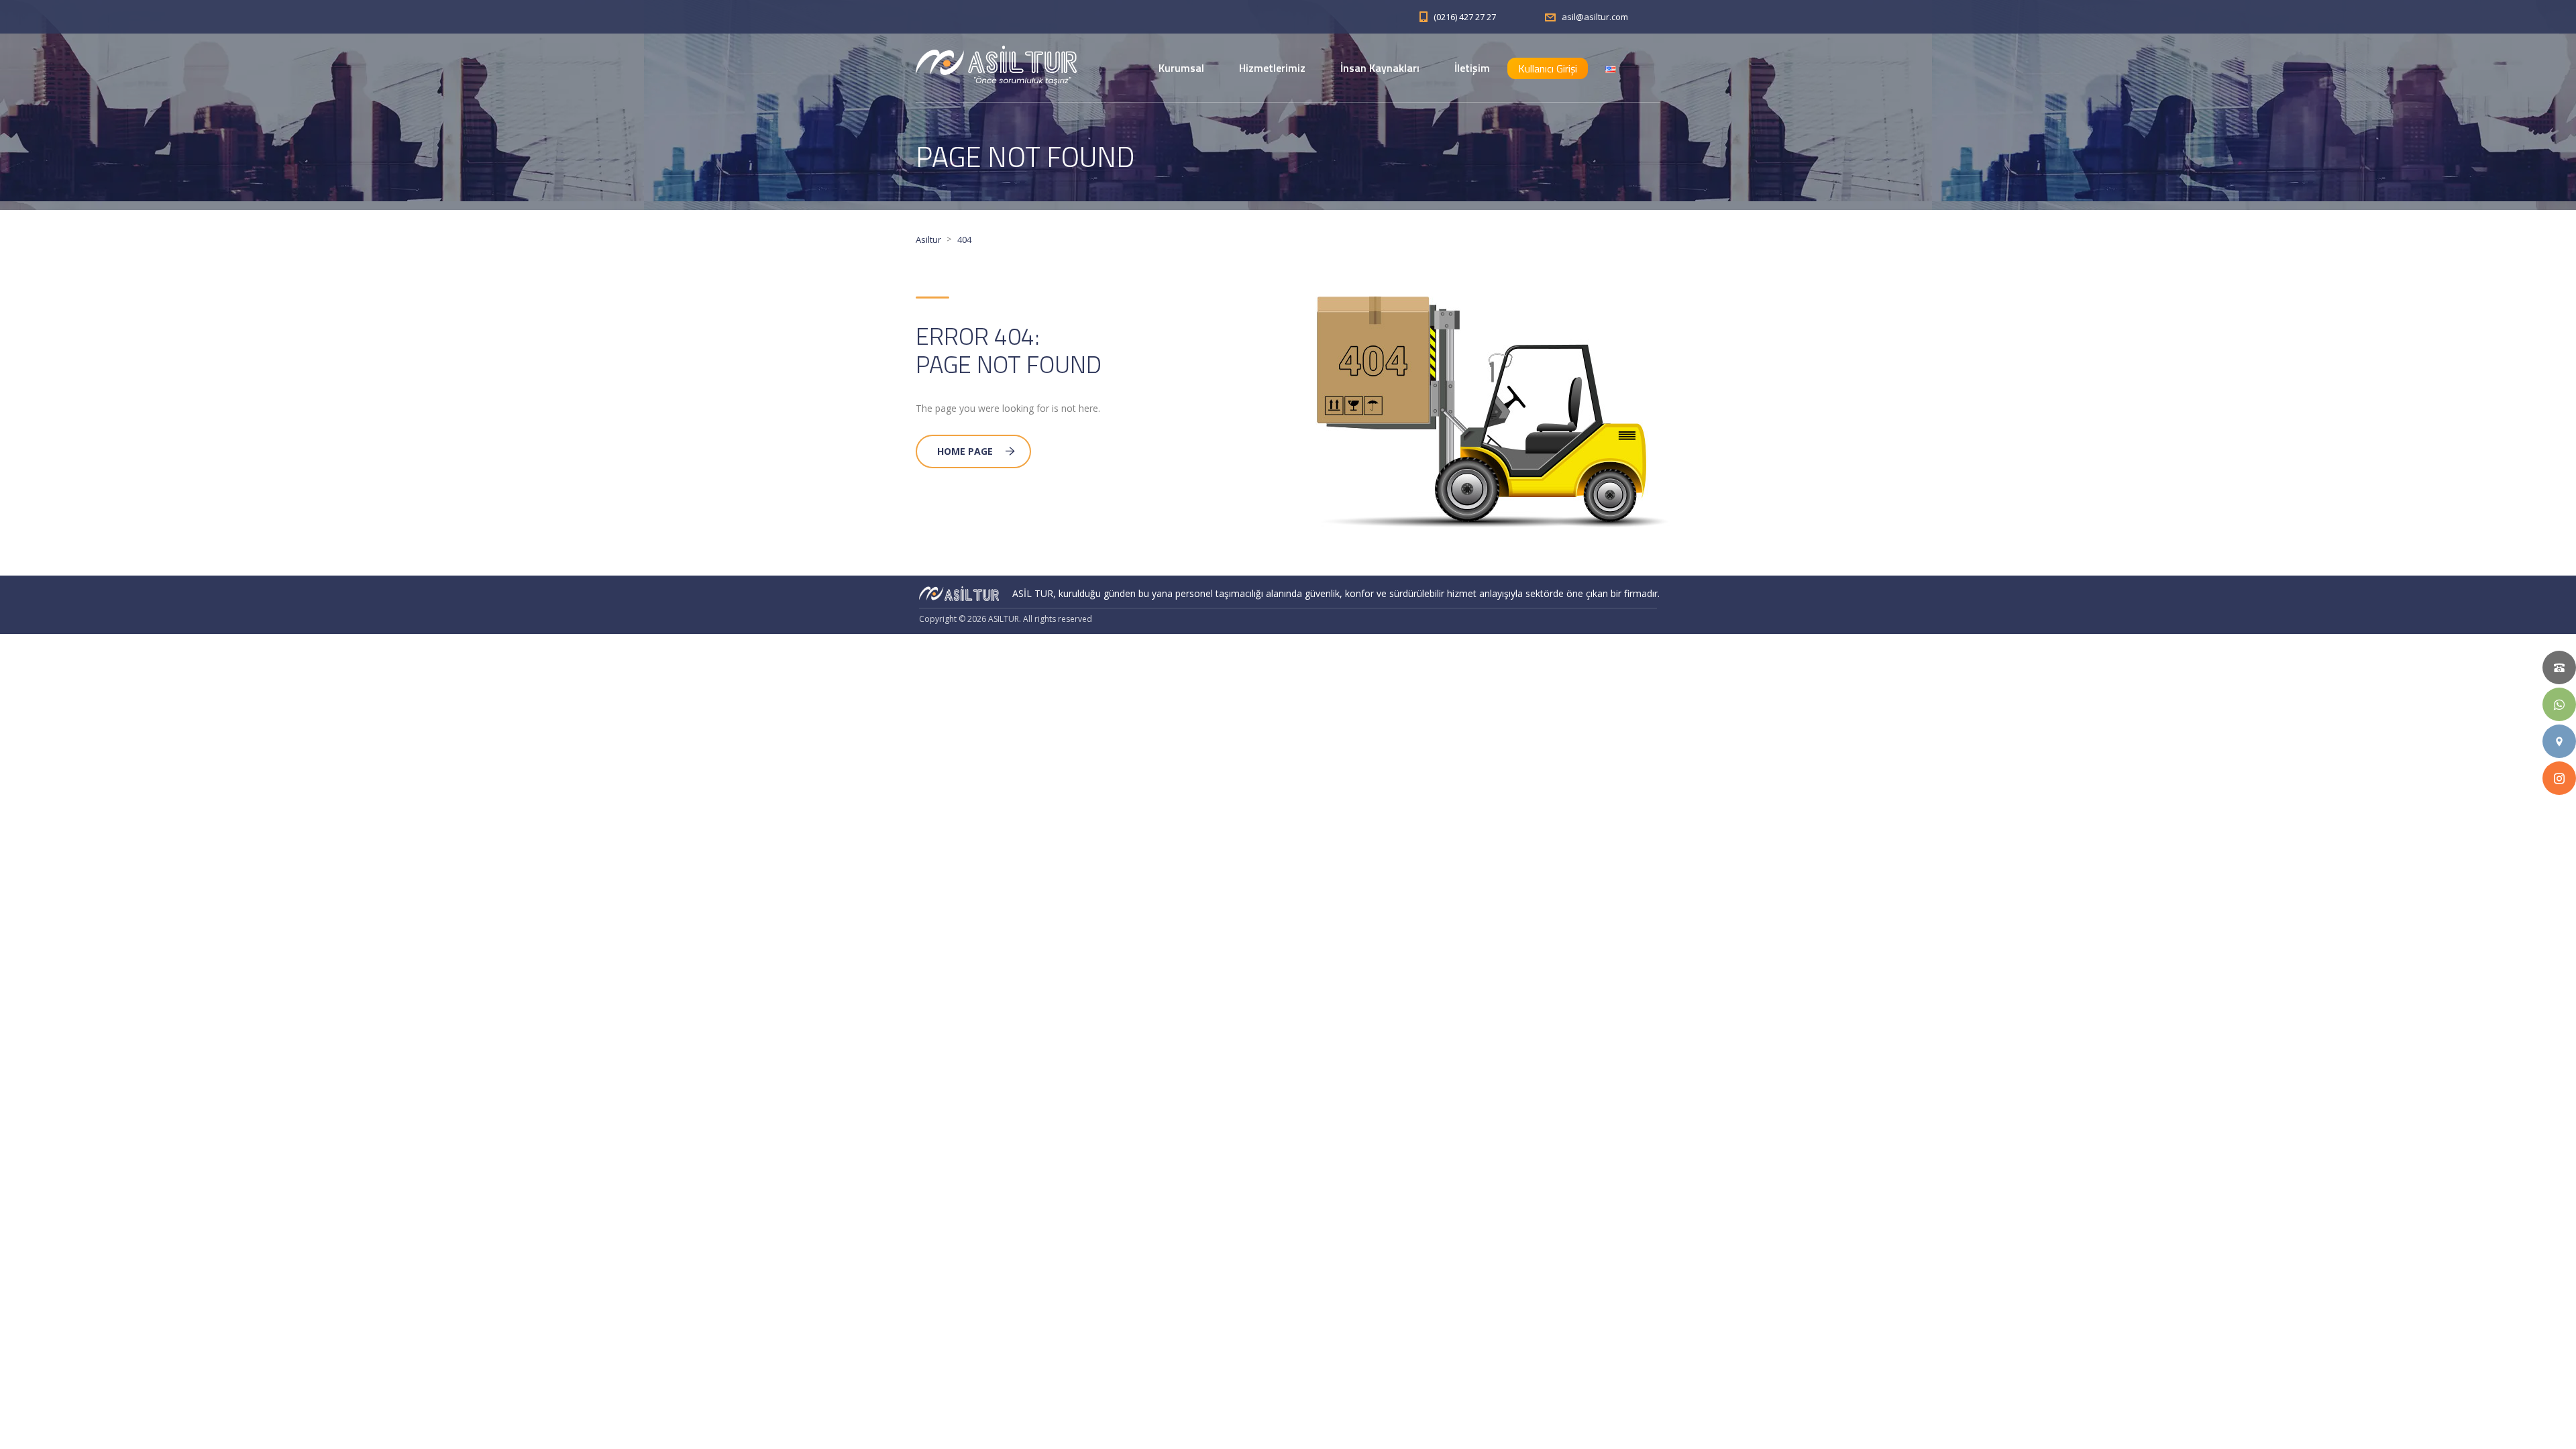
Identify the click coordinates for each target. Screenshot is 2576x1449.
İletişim (1472, 68)
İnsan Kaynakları (1380, 68)
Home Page (965, 451)
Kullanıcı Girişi (1548, 68)
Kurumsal (1181, 68)
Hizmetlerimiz (1272, 68)
